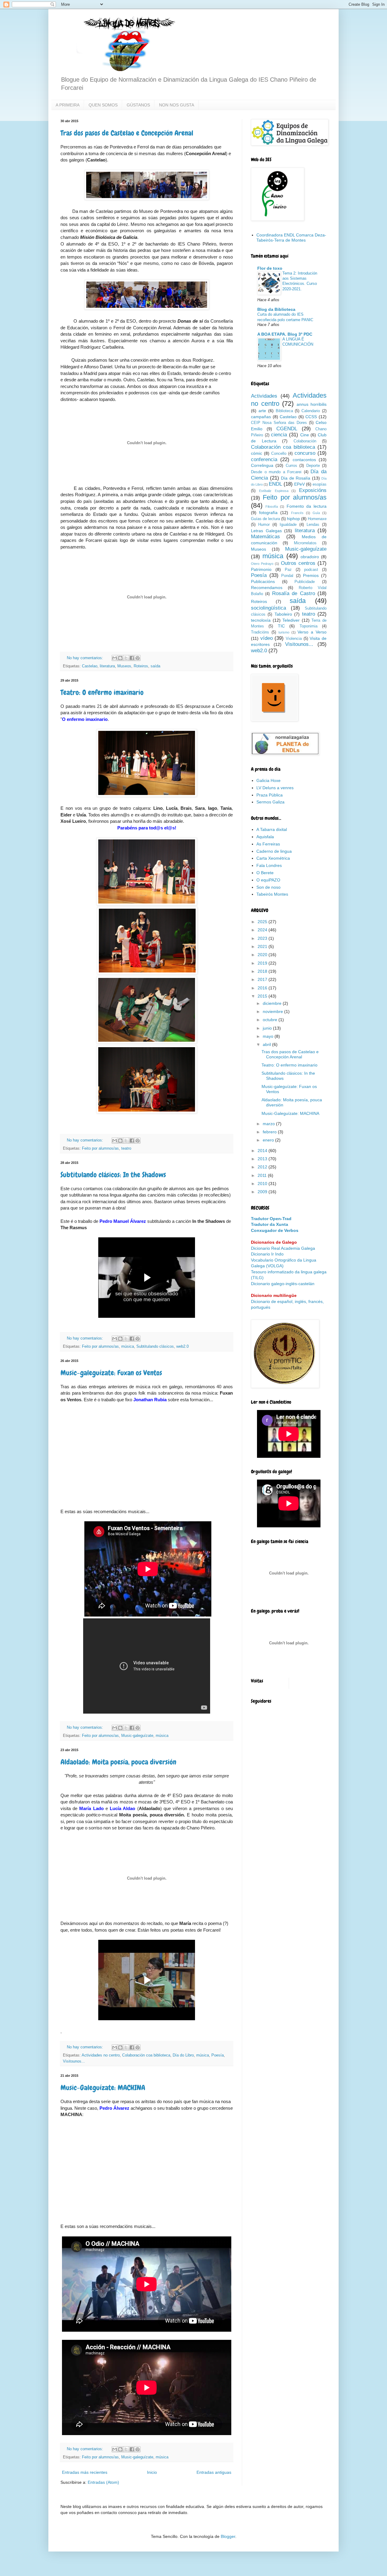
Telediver (291, 620)
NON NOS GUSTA (177, 105)
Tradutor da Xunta (270, 1224)
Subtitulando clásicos (155, 1347)
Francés (297, 513)
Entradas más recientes (85, 2472)
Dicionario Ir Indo (267, 1254)
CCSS (311, 417)
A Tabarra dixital (272, 829)
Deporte (313, 466)
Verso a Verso (312, 632)
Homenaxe (317, 519)
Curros (291, 466)
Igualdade (288, 525)
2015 (263, 996)
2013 (263, 1159)
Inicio (152, 2472)
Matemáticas (265, 537)
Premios (311, 575)
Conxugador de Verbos (275, 1230)
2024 (263, 930)
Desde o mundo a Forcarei (276, 472)
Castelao (90, 666)
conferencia (264, 459)
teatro (126, 1148)
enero (269, 1140)
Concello (279, 454)
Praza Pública (270, 795)
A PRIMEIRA (68, 105)
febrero (270, 1132)
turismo (284, 632)
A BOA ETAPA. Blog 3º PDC (285, 334)
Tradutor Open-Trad (271, 1219)
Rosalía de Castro (294, 593)
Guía (316, 513)
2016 (263, 988)
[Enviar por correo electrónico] (115, 658)
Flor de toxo (270, 268)
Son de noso (268, 887)
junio (268, 1028)
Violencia (294, 639)
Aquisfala (265, 837)
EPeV (299, 484)
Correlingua (262, 465)
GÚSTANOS (138, 105)
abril (267, 1044)
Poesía (218, 2055)
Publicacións (263, 581)
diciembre (273, 1003)
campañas (261, 417)
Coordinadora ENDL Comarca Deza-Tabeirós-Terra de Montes (291, 238)
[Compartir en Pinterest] (138, 658)
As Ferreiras (268, 844)
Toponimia (309, 626)
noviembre (273, 1011)
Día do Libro (183, 2055)
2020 (263, 955)
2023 (263, 938)
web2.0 (182, 1347)
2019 (263, 963)
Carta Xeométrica (273, 858)
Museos (124, 666)
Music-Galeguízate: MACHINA (103, 2088)
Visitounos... (74, 2061)
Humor (264, 525)
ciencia (279, 435)
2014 (263, 1151)
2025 (263, 922)
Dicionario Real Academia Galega (283, 1248)
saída (155, 666)
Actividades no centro (101, 2055)
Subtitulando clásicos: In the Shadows (113, 1175)
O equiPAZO (268, 880)
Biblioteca (284, 411)
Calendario (311, 411)
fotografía (268, 513)
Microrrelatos (305, 543)
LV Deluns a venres (275, 788)
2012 (263, 1167)
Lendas (313, 525)
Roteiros (141, 666)
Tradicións (260, 632)
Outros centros (298, 563)
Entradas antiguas (214, 2472)
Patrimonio (261, 569)
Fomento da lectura (307, 506)
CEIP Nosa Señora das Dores (279, 423)
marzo (269, 1124)
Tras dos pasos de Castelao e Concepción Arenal (127, 133)
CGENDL (287, 429)
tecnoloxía (261, 620)
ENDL (275, 484)
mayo (269, 1036)
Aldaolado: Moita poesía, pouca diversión (118, 1762)
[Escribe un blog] (120, 658)
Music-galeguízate (137, 1736)
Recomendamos (267, 588)
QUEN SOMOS (103, 105)
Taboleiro (283, 614)
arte (262, 411)
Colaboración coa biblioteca (146, 2055)
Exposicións (313, 490)
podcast (311, 570)
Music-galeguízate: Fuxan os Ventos (111, 1373)
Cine (305, 435)
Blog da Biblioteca (276, 309)
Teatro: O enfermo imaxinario (102, 692)
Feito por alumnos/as (100, 1148)
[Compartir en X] (126, 658)
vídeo (267, 638)
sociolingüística (268, 608)
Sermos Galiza (270, 802)
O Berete (265, 873)
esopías (320, 484)
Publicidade (305, 582)
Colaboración (305, 441)
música (128, 1347)
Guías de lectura (265, 519)
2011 (263, 1175)
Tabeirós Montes (272, 894)
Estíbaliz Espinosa (274, 491)
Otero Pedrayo (262, 564)
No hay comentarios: (86, 658)
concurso (305, 453)
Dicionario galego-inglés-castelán (283, 1284)
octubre (271, 1020)
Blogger (228, 2536)
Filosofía (272, 506)
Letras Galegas (266, 531)
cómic (257, 453)
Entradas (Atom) (103, 2482)
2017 (263, 979)
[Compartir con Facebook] (132, 658)
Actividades (264, 396)
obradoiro (310, 557)
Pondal (287, 576)
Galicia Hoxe (268, 780)
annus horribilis (312, 404)
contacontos (304, 460)
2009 (263, 1192)
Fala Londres (269, 865)
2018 (263, 971)
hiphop (293, 519)
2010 (263, 1184)
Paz (288, 570)
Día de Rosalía (296, 478)
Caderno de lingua (274, 851)
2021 (263, 946)
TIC (281, 626)
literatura (107, 666)
